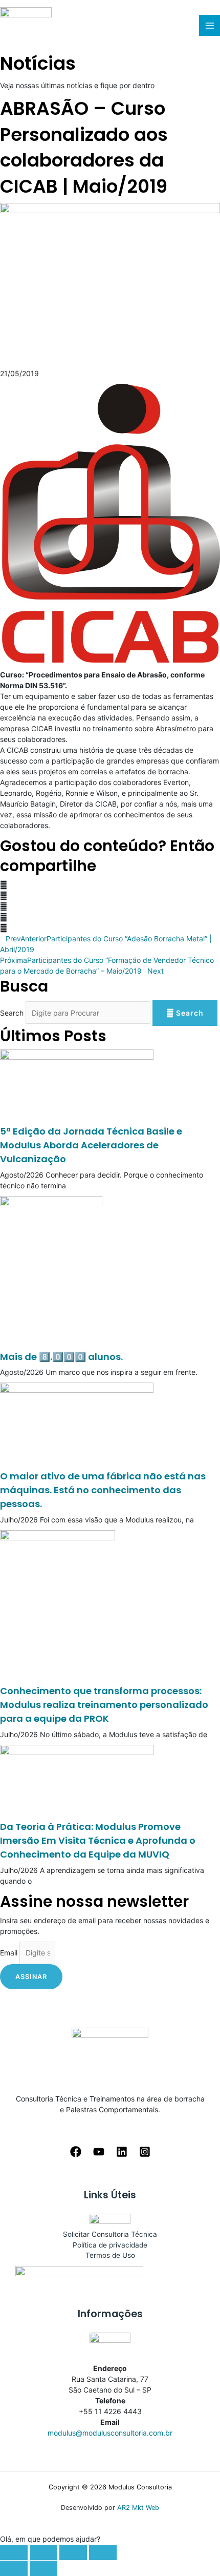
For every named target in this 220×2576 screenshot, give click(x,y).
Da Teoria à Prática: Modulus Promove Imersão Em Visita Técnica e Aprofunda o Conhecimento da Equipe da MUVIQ (98, 1840)
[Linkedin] (122, 2152)
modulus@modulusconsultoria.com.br (110, 2433)
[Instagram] (145, 2152)
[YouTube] (99, 2152)
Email (9, 1953)
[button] (110, 885)
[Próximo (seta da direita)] (43, 2568)
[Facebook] (76, 2152)
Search (12, 1013)
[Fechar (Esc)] (14, 2552)
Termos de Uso (110, 2255)
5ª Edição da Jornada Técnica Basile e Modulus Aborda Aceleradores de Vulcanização (91, 1145)
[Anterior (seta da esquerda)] (14, 2568)
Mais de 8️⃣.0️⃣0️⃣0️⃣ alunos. (61, 1357)
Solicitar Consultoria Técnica (110, 2234)
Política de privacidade (110, 2245)
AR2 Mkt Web (138, 2508)
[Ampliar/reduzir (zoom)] (103, 2552)
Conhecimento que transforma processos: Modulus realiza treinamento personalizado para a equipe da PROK (104, 1705)
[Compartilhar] (43, 2552)
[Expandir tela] (73, 2552)
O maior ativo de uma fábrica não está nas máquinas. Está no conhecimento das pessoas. (103, 1490)
